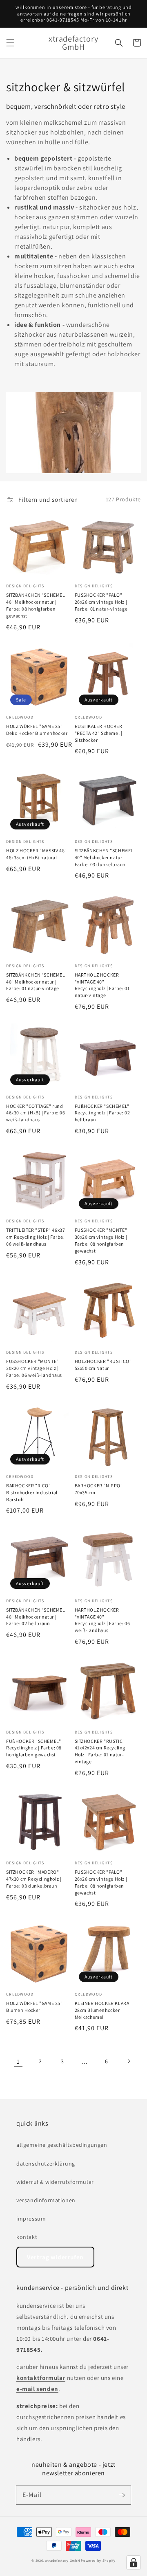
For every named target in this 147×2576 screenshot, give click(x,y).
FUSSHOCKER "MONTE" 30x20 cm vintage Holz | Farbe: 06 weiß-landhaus (34, 1368)
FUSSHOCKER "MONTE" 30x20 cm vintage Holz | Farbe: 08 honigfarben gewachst (101, 1240)
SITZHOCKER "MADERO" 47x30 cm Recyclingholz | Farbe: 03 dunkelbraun (34, 1879)
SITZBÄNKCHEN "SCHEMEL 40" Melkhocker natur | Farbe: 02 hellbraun (36, 1617)
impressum (31, 2219)
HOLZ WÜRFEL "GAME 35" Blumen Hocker (35, 2007)
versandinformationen (46, 2200)
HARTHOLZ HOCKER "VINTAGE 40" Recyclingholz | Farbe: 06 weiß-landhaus (102, 1620)
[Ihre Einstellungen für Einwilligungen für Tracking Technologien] (134, 2563)
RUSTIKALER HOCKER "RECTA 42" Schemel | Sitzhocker (99, 733)
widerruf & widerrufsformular (55, 2182)
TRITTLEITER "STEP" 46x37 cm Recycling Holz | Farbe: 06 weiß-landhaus (36, 1237)
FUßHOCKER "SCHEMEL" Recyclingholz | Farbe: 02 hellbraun (102, 1113)
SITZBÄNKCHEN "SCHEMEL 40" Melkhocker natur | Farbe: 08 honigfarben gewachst (36, 605)
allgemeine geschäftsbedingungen (62, 2145)
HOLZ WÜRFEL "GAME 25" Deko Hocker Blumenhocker (37, 730)
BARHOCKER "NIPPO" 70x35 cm (99, 1489)
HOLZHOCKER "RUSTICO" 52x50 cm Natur (103, 1365)
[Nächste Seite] (129, 2061)
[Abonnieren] (122, 2495)
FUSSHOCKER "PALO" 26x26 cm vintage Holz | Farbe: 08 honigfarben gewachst (101, 1882)
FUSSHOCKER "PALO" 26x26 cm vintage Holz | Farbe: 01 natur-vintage (101, 602)
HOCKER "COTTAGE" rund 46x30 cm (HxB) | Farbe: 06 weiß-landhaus (36, 1113)
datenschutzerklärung (46, 2164)
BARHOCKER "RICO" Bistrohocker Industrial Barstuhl (32, 1492)
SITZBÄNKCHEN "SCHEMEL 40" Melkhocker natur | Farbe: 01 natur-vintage (36, 982)
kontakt (27, 2237)
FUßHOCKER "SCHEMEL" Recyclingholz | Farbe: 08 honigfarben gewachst (34, 1748)
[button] (10, 43)
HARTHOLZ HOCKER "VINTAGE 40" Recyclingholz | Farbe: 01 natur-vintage (102, 985)
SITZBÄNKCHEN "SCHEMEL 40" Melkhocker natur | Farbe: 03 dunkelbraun (104, 857)
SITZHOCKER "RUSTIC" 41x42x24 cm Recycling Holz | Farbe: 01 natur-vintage (100, 1751)
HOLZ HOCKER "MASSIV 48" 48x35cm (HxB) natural (37, 854)
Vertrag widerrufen (55, 2257)
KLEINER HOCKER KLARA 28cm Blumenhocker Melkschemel (102, 2010)
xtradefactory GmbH (63, 2560)
